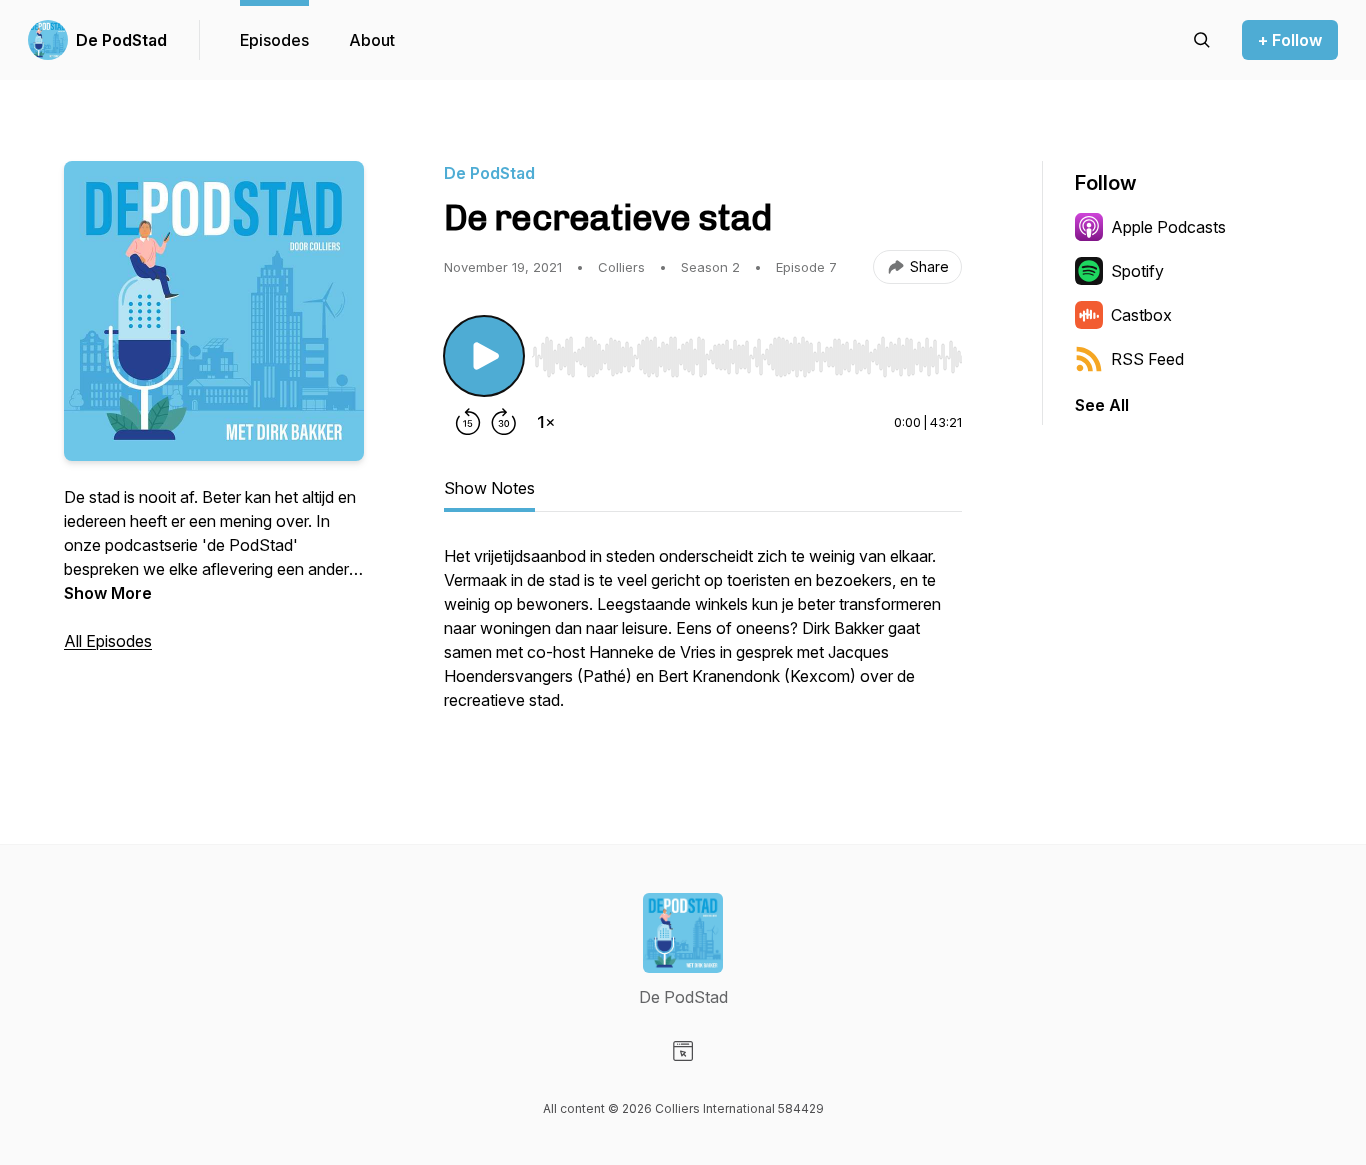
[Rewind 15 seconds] (468, 422)
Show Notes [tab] (489, 488)
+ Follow (1290, 40)
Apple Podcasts (1168, 227)
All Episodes (108, 641)
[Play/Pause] (484, 356)
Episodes (274, 40)
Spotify (1137, 271)
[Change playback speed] (546, 422)
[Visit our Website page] (683, 1051)
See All (1102, 405)
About (372, 40)
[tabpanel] (703, 638)
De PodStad (121, 40)
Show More (108, 593)
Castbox (1141, 315)
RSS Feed (1147, 359)
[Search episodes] (1202, 40)
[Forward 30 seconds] (504, 422)
